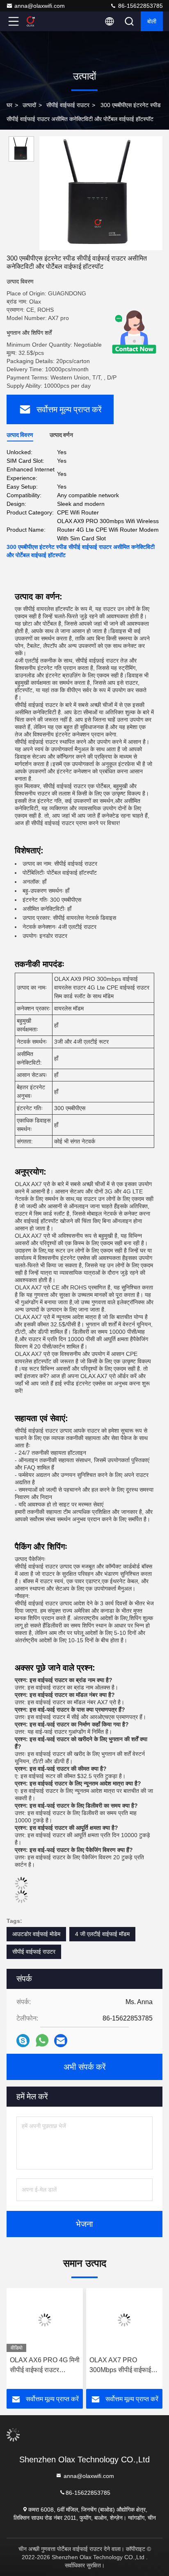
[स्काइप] (23, 2041)
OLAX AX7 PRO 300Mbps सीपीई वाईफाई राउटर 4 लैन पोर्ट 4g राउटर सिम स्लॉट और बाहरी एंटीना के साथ (122, 2366)
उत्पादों (29, 105)
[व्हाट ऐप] (42, 2041)
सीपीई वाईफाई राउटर (68, 105)
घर (9, 105)
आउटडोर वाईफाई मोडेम (36, 1934)
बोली (152, 21)
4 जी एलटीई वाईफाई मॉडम (102, 1934)
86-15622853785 (140, 6)
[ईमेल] (61, 2041)
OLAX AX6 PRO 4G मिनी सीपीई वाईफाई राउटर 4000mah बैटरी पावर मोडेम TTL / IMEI (45, 2366)
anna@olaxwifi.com (40, 6)
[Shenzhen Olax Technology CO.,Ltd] (41, 21)
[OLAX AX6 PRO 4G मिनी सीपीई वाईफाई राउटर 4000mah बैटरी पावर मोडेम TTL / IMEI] (45, 2320)
